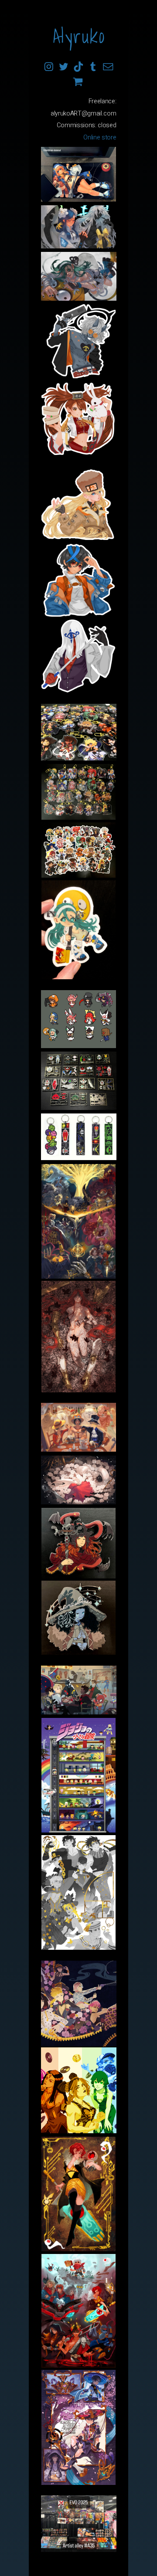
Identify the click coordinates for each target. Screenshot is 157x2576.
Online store (100, 137)
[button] (49, 67)
